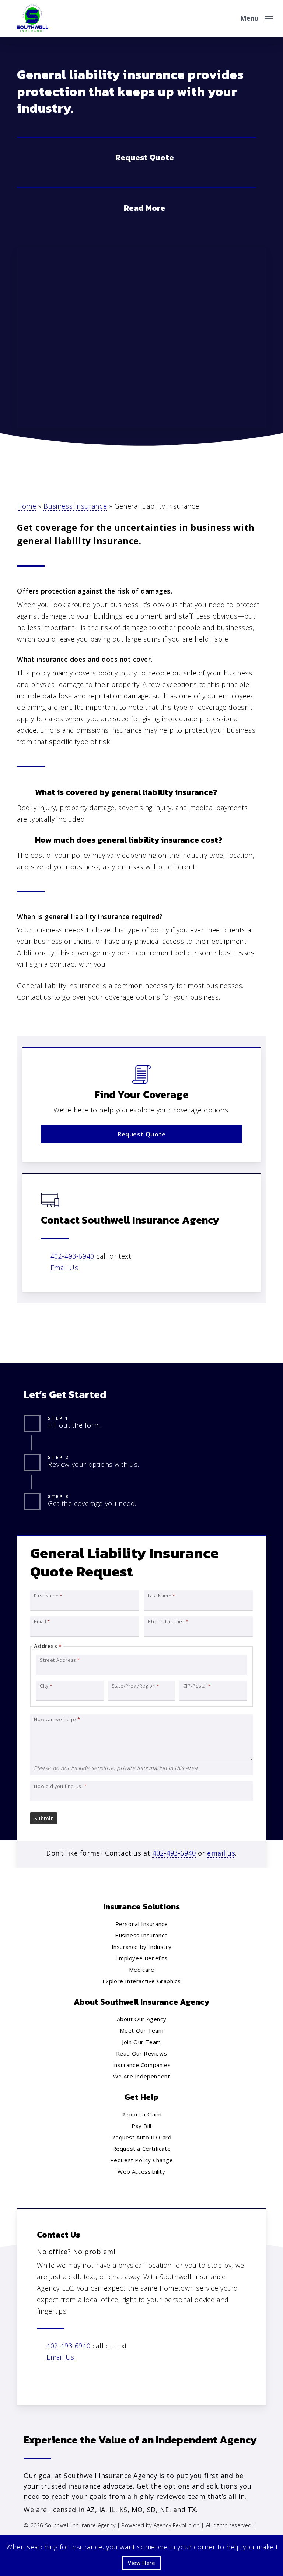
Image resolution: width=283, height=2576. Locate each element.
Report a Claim (141, 2114)
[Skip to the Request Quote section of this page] (137, 157)
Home (27, 506)
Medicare (142, 1970)
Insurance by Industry (142, 1947)
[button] (256, 17)
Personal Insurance (142, 1924)
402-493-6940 (72, 1256)
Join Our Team (141, 2042)
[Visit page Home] (32, 18)
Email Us (64, 1268)
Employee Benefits (141, 1958)
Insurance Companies (141, 2065)
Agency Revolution (177, 2525)
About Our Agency (142, 2019)
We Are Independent (142, 2076)
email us (221, 1853)
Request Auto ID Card (141, 2137)
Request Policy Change (142, 2160)
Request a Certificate (142, 2149)
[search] (230, 18)
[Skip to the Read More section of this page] (137, 207)
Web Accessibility (141, 2171)
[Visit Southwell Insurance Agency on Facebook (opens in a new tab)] (44, 2379)
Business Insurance (75, 506)
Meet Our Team (142, 2030)
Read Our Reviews (142, 2053)
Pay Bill (141, 2126)
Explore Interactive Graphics (142, 1981)
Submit (44, 1818)
